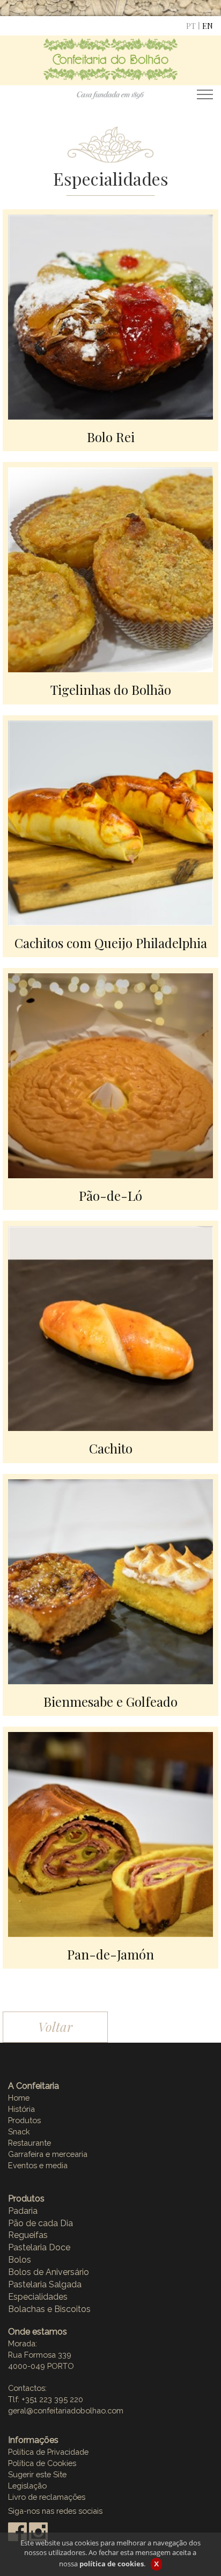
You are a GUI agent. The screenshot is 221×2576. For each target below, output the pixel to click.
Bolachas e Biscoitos (49, 2309)
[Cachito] (110, 1327)
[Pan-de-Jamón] (110, 1833)
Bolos (20, 2260)
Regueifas (28, 2235)
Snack (19, 2131)
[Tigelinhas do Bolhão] (110, 569)
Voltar (55, 2027)
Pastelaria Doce (39, 2247)
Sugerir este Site (37, 2474)
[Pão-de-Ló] (110, 1075)
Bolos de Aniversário (49, 2272)
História (21, 2109)
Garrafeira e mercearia (48, 2154)
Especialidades (38, 2297)
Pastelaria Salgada (45, 2284)
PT (191, 26)
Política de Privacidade (48, 2452)
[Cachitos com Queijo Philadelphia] (110, 821)
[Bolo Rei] (110, 316)
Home (19, 2098)
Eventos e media (38, 2165)
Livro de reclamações (47, 2497)
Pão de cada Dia (40, 2223)
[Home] (110, 68)
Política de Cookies (42, 2463)
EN (208, 26)
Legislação (27, 2486)
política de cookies (112, 2564)
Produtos (24, 2120)
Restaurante (30, 2143)
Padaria (23, 2211)
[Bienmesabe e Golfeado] (110, 1580)
